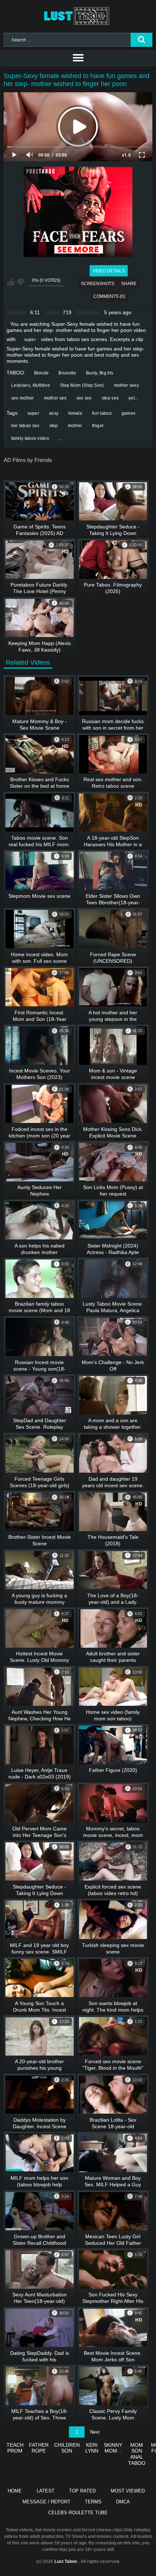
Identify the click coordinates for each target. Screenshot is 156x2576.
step (54, 426)
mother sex (55, 398)
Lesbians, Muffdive (31, 385)
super (30, 340)
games (129, 413)
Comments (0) (109, 296)
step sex (110, 398)
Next (95, 2432)
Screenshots (98, 284)
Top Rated (82, 2491)
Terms (93, 2502)
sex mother (23, 398)
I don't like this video (20, 282)
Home (15, 2491)
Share (129, 284)
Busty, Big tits (100, 373)
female (75, 413)
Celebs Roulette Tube (78, 2513)
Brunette (67, 373)
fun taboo (102, 413)
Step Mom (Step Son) (82, 385)
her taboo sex (25, 426)
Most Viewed (128, 2491)
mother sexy (126, 385)
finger (98, 426)
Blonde (42, 373)
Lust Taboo (66, 2561)
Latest (46, 2491)
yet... (133, 398)
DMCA (123, 2502)
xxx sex (84, 398)
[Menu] (78, 58)
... (61, 438)
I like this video (11, 282)
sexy (54, 413)
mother (75, 426)
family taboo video (30, 438)
